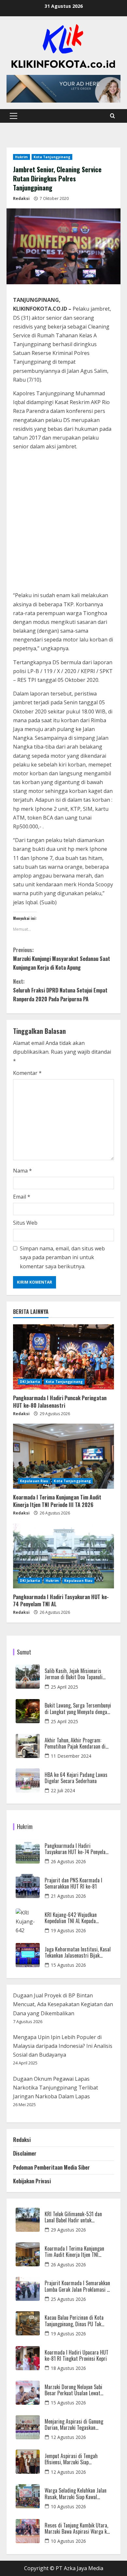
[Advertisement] (63, 522)
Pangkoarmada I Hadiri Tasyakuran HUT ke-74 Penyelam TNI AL (61, 1600)
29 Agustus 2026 (68, 2230)
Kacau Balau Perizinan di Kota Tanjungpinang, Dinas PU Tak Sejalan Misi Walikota (74, 2321)
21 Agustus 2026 (68, 1896)
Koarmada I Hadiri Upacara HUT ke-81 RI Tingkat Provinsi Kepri (77, 2356)
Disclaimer (25, 2153)
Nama (22, 1171)
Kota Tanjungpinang (52, 157)
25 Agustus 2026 (68, 2299)
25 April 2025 (64, 1687)
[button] (14, 116)
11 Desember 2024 (71, 1756)
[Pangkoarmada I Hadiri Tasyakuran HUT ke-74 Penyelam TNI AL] (63, 1556)
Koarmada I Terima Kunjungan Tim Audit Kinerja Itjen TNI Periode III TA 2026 (57, 1501)
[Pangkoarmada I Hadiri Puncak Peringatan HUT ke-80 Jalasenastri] (63, 1357)
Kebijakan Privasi (32, 2181)
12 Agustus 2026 (68, 2437)
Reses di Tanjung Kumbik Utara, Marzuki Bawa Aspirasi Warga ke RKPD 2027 (77, 2528)
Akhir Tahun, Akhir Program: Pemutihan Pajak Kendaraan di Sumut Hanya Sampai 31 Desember (75, 1743)
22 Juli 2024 (63, 1790)
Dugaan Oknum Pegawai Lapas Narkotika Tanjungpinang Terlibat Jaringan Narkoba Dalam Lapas (56, 2088)
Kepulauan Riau (34, 1481)
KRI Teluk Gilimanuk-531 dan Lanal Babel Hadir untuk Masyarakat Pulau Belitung (73, 2217)
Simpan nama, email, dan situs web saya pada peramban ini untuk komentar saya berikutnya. (62, 1257)
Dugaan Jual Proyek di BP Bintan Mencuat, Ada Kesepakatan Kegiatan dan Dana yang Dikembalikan (63, 2004)
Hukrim (21, 157)
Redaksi (21, 198)
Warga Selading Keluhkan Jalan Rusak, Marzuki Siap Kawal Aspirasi (76, 2494)
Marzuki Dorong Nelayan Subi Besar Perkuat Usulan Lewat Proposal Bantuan (73, 2390)
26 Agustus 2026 (68, 1861)
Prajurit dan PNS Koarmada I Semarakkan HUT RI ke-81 (73, 1883)
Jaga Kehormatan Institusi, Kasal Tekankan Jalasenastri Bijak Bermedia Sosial (78, 1952)
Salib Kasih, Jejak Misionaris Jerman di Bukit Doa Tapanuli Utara (74, 1674)
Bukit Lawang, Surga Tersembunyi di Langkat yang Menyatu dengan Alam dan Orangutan (78, 1709)
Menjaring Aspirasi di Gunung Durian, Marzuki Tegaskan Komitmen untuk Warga (74, 2425)
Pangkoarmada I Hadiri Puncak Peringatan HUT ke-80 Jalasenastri (60, 1401)
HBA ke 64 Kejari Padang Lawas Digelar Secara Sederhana (76, 1778)
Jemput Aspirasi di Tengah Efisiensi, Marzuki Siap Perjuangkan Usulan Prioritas (74, 2459)
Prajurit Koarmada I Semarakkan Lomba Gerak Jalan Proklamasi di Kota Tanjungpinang (78, 2286)
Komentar (27, 1073)
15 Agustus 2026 (68, 1965)
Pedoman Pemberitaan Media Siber (51, 2167)
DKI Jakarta (30, 1382)
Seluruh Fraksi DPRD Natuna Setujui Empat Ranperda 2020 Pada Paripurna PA (60, 990)
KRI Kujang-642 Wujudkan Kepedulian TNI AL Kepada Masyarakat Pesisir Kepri (71, 1918)
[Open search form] (113, 116)
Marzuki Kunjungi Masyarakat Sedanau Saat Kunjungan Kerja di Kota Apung (62, 959)
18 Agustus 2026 (68, 2368)
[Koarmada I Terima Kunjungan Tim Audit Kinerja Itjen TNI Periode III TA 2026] (63, 1456)
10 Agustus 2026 (68, 2506)
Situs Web (25, 1223)
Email (22, 1197)
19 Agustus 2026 (68, 1930)
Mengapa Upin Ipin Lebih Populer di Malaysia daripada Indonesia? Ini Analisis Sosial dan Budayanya (63, 2046)
